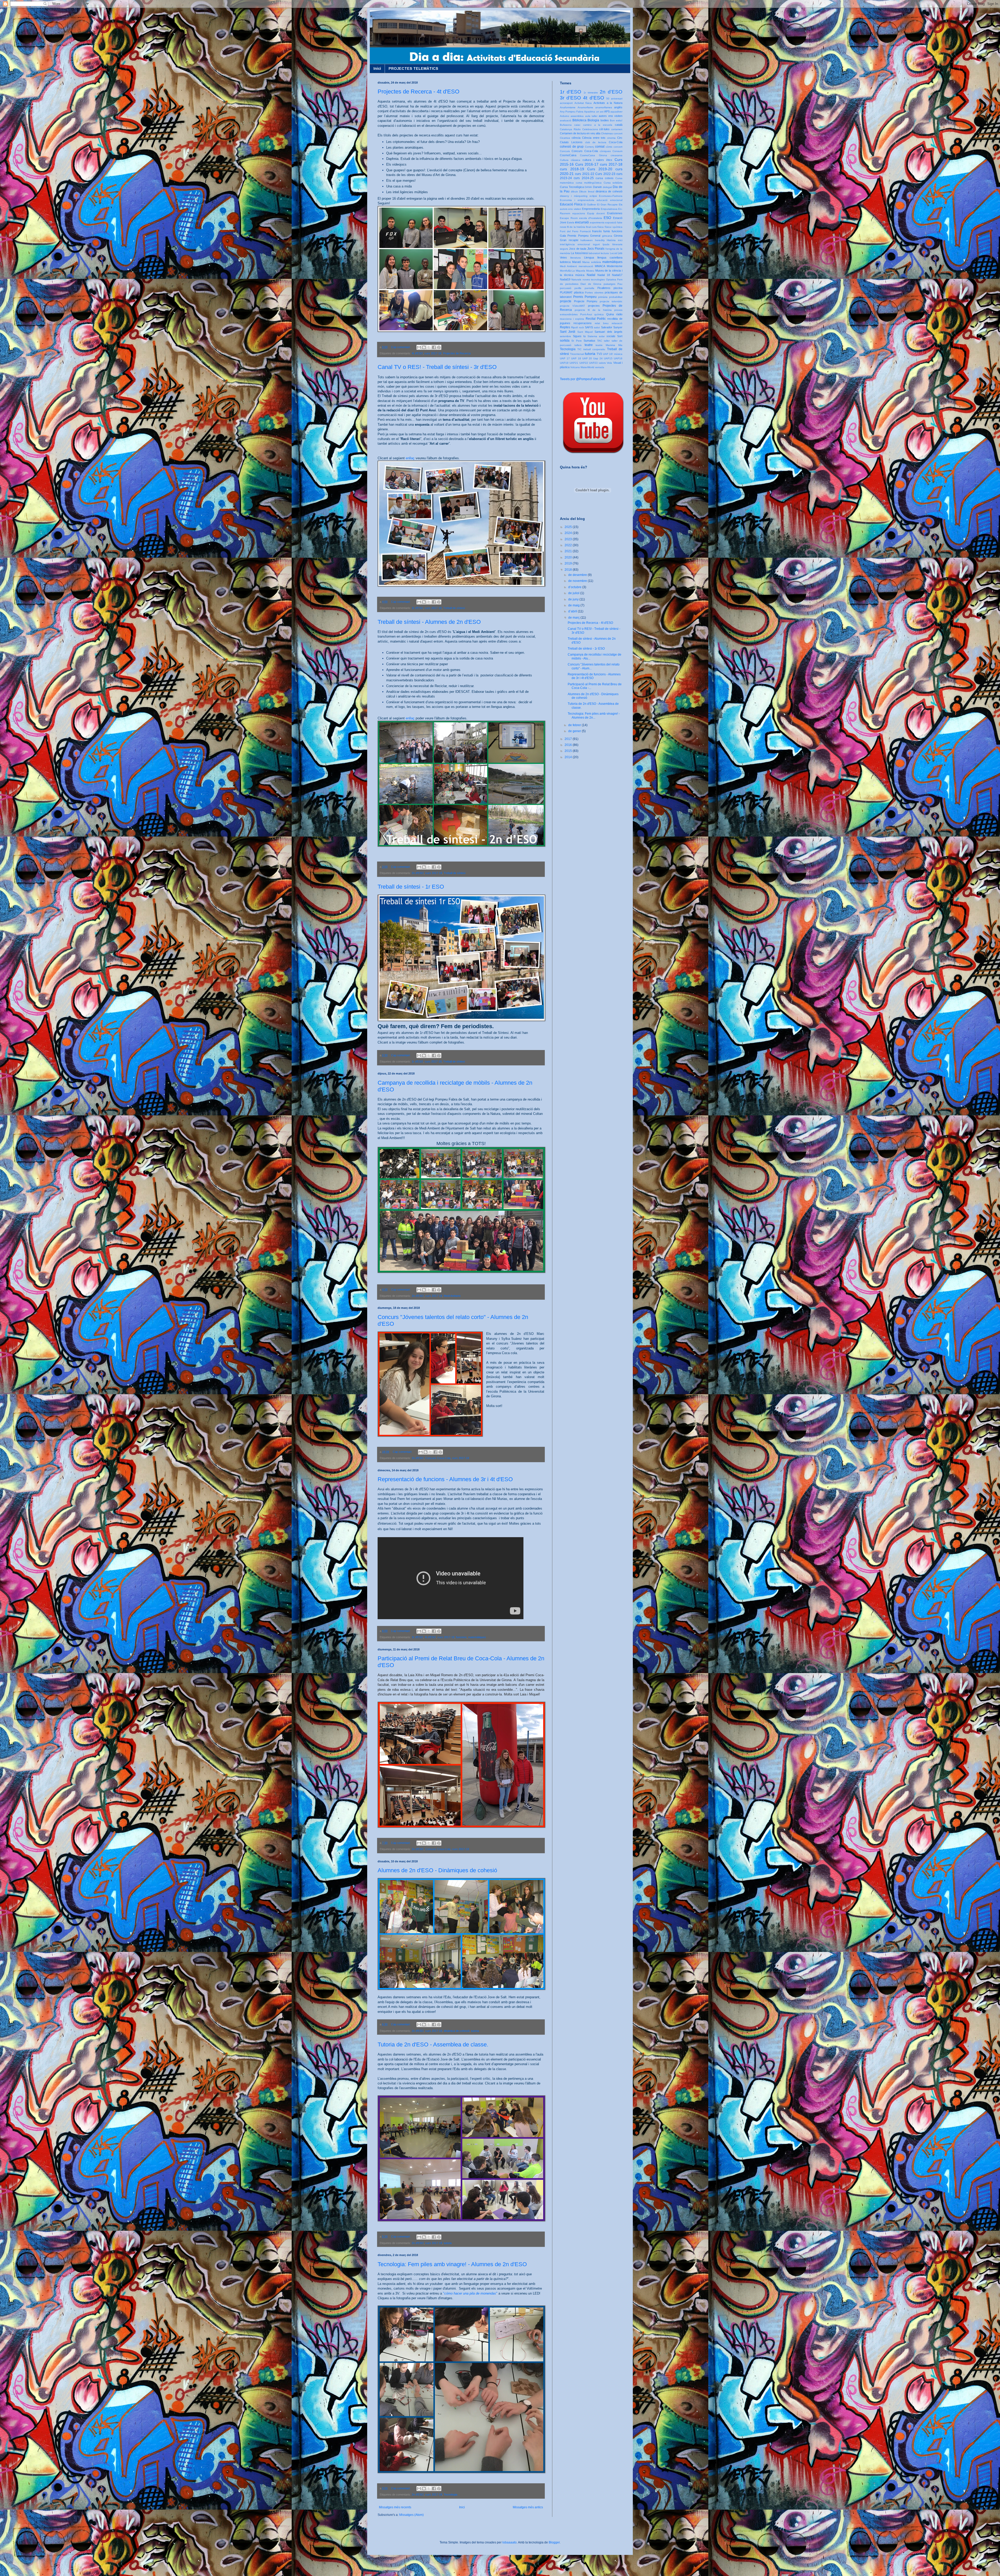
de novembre (578, 581)
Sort (620, 336)
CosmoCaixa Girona (593, 155)
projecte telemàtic (611, 301)
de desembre (578, 575)
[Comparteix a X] (429, 347)
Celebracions (590, 129)
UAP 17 (565, 358)
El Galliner (590, 205)
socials (611, 336)
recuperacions (583, 323)
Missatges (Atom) (411, 2515)
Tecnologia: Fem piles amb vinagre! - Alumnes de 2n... (594, 715)
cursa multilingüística (589, 183)
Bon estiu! (616, 120)
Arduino (565, 116)
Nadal (591, 275)
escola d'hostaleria (591, 218)
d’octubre (575, 587)
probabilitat (616, 297)
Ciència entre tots (594, 138)
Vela (609, 363)
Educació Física (571, 204)
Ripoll (574, 327)
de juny (574, 599)
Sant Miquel (585, 332)
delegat (607, 187)
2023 (569, 539)
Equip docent (596, 213)
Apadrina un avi (594, 112)
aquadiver (616, 112)
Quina (610, 314)
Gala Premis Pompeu (574, 236)
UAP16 (618, 358)
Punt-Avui (586, 314)
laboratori (594, 253)
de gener (575, 731)
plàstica (579, 292)
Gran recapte (569, 240)
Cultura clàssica (570, 160)
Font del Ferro (569, 231)
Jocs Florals (596, 249)
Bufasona (566, 125)
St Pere (576, 341)
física (601, 227)
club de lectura (596, 142)
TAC (600, 341)
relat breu (602, 323)
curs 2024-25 (584, 178)
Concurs (565, 151)
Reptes (565, 327)
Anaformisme (568, 107)
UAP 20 (587, 358)
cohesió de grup (572, 147)
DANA (588, 187)
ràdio (619, 314)
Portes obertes (594, 293)
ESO (607, 218)
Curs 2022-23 (605, 174)
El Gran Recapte (607, 205)
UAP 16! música (613, 354)
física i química (614, 227)
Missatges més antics (528, 2507)
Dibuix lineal (587, 191)
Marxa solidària (592, 262)
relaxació (617, 323)
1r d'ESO (417, 1061)
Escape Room (569, 218)
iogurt (596, 244)
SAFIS (589, 327)
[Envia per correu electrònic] (419, 347)
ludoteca (565, 262)
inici (620, 240)
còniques (605, 151)
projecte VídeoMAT (572, 306)
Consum (617, 151)
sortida (565, 341)
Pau (620, 284)
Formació (585, 231)
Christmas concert (612, 133)
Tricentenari (577, 354)
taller (607, 341)
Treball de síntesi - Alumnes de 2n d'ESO (429, 622)
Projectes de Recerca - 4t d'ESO (418, 92)
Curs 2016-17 (587, 164)
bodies (605, 120)
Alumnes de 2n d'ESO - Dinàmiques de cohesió (437, 1870)
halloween (587, 240)
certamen (617, 129)
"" (470, 2293)
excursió (582, 222)
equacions (579, 213)
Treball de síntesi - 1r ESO (411, 887)
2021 (569, 551)
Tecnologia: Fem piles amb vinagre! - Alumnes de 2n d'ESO (452, 2264)
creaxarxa (617, 155)
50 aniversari (614, 99)
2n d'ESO (418, 873)
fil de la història (576, 227)
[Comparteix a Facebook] (434, 347)
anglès (618, 107)
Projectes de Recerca (457, 353)
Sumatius (589, 341)
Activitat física (583, 103)
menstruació (586, 266)
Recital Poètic (596, 319)
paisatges (610, 284)
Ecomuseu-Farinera (611, 196)
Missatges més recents (395, 2507)
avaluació (566, 120)
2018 (569, 570)
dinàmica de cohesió (457, 2031)
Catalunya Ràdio (570, 129)
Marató (577, 262)
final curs (591, 227)
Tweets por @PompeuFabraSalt (582, 379)
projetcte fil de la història (593, 310)
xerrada (600, 367)
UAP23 (593, 363)
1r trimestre (591, 93)
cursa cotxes (604, 178)
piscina (618, 288)
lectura (605, 253)
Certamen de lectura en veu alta (580, 133)
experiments (597, 222)
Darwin (597, 187)
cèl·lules (604, 129)
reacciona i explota (572, 319)
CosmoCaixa (568, 155)
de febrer (575, 725)
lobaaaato (510, 2542)
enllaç (410, 458)
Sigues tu (579, 336)
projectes (594, 306)
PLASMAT (566, 292)
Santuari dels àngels (608, 332)
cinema (611, 138)
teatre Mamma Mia (609, 345)
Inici (377, 68)
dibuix (574, 191)
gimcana (607, 236)
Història (611, 240)
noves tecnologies (594, 279)
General (595, 236)
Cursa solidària (613, 183)
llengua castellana (610, 257)
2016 (569, 745)
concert (618, 147)
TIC (579, 349)
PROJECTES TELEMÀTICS (413, 68)
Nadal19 (565, 279)
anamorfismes (604, 107)
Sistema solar (596, 336)
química (599, 314)
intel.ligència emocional (575, 244)
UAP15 (608, 358)
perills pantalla (584, 288)
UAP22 (584, 363)
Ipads (606, 244)
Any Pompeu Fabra (572, 112)
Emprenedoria (591, 209)
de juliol (574, 593)
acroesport (566, 103)
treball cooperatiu (594, 349)
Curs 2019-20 (600, 169)
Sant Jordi (568, 332)
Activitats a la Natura (608, 103)
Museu (590, 271)
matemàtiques (477, 1637)
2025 (569, 527)
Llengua (589, 257)
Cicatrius (565, 138)
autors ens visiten (611, 116)
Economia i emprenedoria (577, 200)
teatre (589, 345)
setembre (565, 336)
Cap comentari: (401, 347)
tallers (578, 345)
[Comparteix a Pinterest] (439, 347)
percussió (566, 288)
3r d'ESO (417, 608)
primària (603, 297)
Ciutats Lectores (571, 142)
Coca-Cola (616, 142)
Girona (618, 236)
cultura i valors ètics (598, 160)
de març (574, 618)
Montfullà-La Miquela (573, 271)
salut (597, 327)
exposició (611, 222)
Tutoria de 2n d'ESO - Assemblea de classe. (433, 2044)
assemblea (577, 116)
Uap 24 (598, 358)
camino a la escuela (598, 125)
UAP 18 (576, 358)
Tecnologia (451, 2495)
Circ (620, 138)
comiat (600, 147)
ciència (576, 138)
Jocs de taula (578, 249)
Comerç (589, 147)
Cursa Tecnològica (572, 187)
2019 (569, 563)
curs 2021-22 (585, 174)
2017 (569, 739)
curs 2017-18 (433, 353)
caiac (577, 125)
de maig (574, 605)
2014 (569, 757)
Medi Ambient (452, 1296)
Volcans (575, 367)
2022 (569, 545)
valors (602, 363)
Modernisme (615, 266)
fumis (607, 231)
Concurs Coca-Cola (438, 1458)
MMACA (600, 266)
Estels (571, 222)
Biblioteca (579, 120)
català (619, 125)
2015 (569, 751)
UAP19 (564, 363)
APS (607, 111)
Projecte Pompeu (586, 301)
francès (597, 231)
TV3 (599, 354)
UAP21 (574, 363)
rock (581, 327)
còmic (609, 147)
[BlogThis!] (424, 347)
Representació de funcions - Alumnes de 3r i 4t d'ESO (445, 1479)
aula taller (591, 116)
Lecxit (613, 253)
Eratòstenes (615, 213)
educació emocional (610, 200)
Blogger (554, 2542)
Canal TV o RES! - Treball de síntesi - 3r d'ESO (437, 367)
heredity (600, 240)
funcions (461, 1637)
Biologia (593, 120)
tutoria (475, 2031)
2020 (569, 557)
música (580, 275)
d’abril (573, 611)
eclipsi (593, 196)
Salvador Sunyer (612, 327)
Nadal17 (617, 275)
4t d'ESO (417, 353)
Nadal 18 (604, 275)
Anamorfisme (585, 107)
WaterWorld (587, 367)
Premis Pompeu (585, 297)
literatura (576, 258)
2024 (569, 533)
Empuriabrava (609, 209)
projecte (566, 301)
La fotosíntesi (579, 253)
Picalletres (604, 288)
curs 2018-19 (572, 169)
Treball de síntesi (454, 608)
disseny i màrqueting (574, 196)
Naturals (576, 279)
